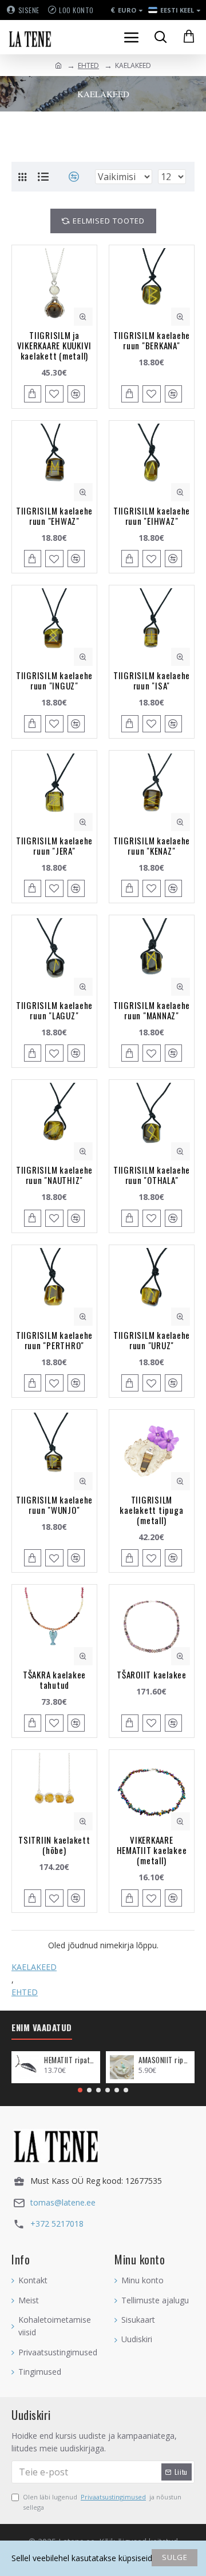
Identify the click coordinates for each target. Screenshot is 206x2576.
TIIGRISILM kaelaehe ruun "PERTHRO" (54, 1340)
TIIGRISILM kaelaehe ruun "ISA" (152, 680)
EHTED (88, 65)
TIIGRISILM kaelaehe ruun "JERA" (54, 846)
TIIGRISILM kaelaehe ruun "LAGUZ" (54, 1010)
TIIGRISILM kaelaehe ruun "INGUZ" (54, 680)
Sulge (175, 2557)
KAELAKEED (34, 1967)
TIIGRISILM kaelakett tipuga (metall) (151, 1510)
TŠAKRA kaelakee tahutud (54, 1680)
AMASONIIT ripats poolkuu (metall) (165, 2060)
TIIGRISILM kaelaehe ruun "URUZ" (152, 1340)
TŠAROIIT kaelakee (152, 1674)
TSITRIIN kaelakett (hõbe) (54, 1845)
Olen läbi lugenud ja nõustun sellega (102, 2502)
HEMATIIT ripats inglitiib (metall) (70, 2060)
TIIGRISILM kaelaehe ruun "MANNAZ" (152, 1010)
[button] (80, 2090)
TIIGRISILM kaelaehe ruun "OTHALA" (152, 1175)
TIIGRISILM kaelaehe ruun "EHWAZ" (54, 516)
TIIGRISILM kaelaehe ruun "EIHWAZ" (152, 516)
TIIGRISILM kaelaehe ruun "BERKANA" (152, 340)
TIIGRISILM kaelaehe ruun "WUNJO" (54, 1505)
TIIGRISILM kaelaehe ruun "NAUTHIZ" (54, 1175)
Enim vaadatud (42, 2028)
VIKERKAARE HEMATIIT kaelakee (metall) (152, 1850)
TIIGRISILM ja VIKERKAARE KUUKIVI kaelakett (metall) (55, 345)
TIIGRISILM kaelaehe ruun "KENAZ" (152, 846)
